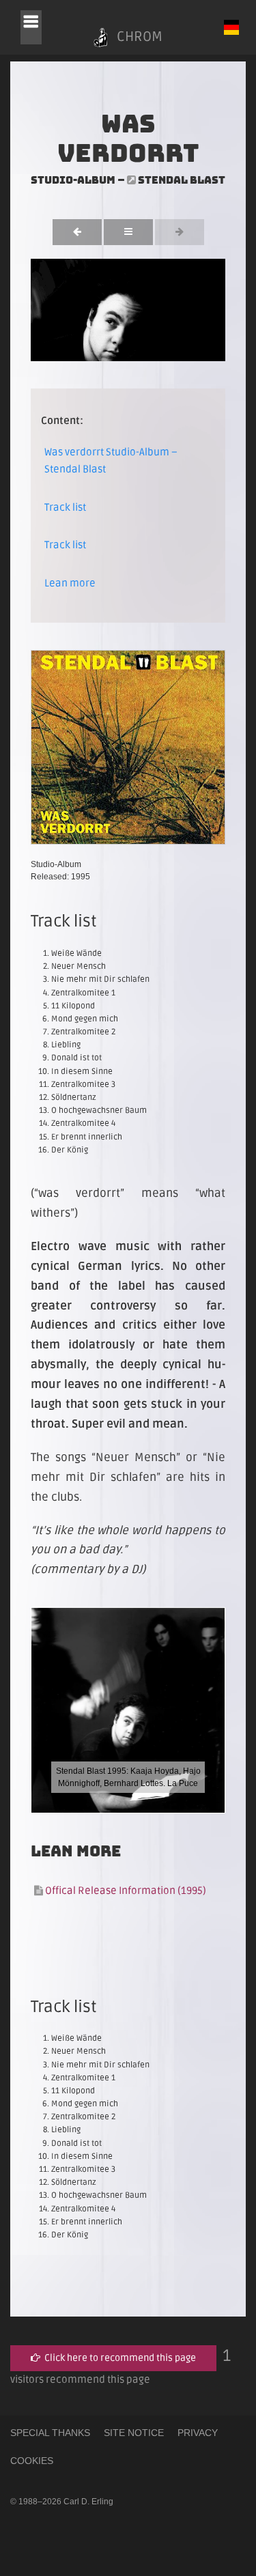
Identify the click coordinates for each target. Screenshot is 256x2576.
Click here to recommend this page (118, 2358)
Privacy (198, 2433)
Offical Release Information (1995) (125, 1891)
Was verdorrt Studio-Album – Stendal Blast (111, 461)
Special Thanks (50, 2433)
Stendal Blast (182, 180)
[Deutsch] (231, 27)
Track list (65, 507)
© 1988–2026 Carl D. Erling (62, 2502)
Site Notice (134, 2433)
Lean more (70, 583)
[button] (31, 27)
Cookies (32, 2461)
